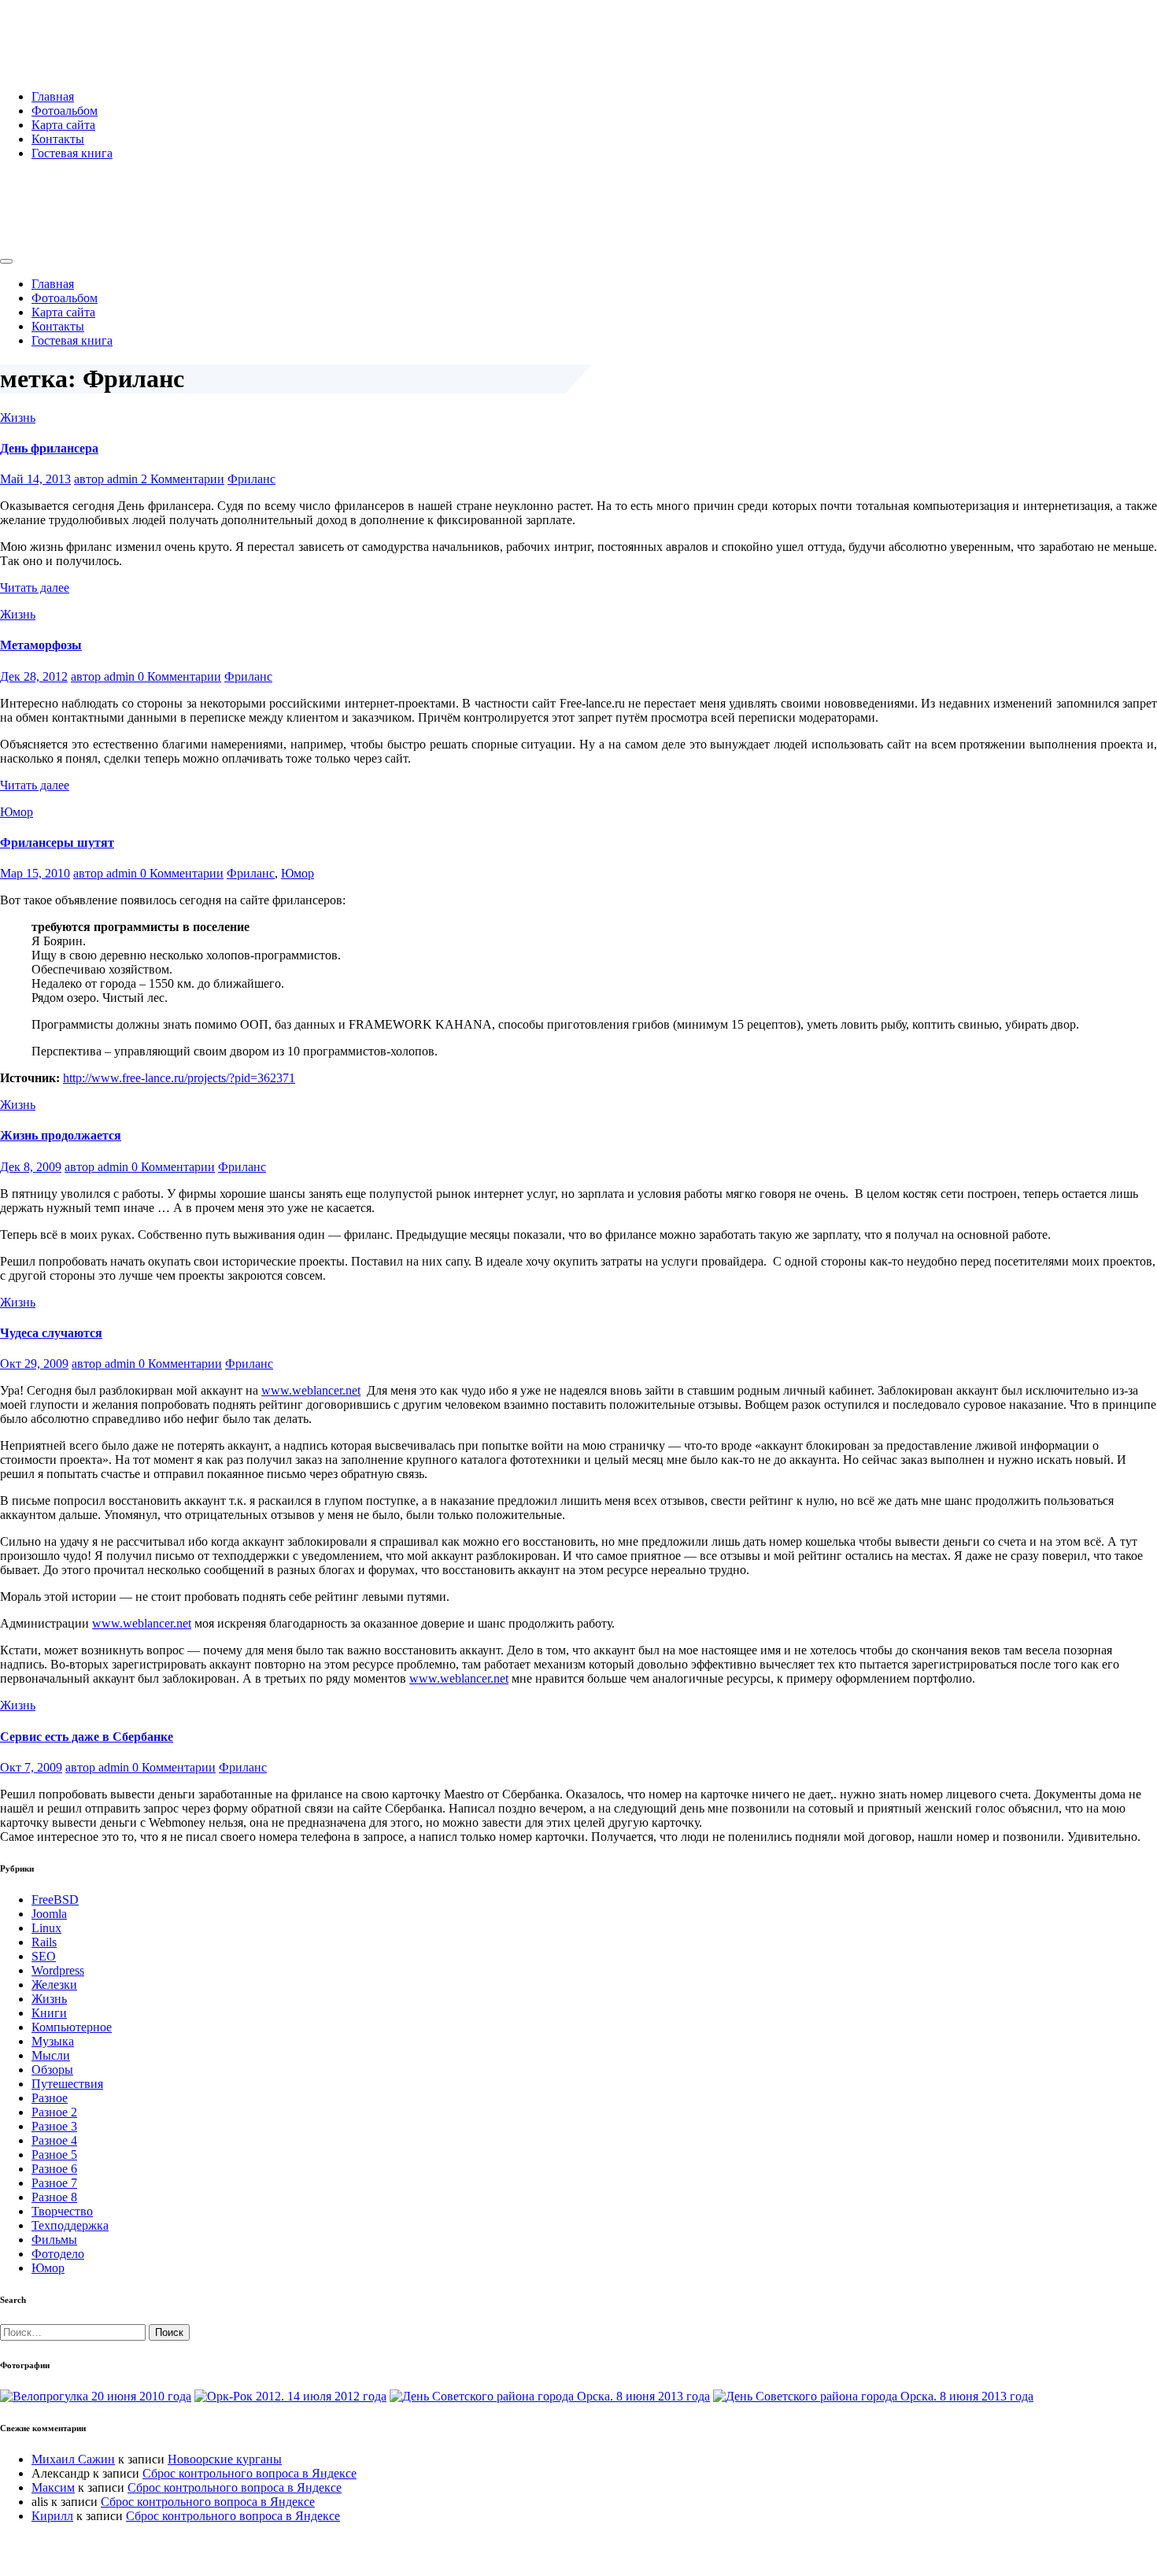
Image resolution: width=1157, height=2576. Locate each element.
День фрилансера (49, 448)
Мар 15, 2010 (35, 873)
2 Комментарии (183, 479)
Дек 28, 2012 (34, 676)
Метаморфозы (41, 645)
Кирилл (52, 2516)
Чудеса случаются (51, 1333)
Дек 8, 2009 (31, 1167)
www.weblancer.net (311, 1390)
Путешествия (67, 2084)
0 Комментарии (179, 676)
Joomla (49, 1914)
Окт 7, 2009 (31, 1767)
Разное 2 (54, 2112)
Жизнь (18, 418)
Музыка (53, 2041)
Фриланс (251, 479)
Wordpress (58, 1970)
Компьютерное (72, 2027)
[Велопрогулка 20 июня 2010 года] (96, 2396)
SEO (44, 1956)
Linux (46, 1928)
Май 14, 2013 (35, 479)
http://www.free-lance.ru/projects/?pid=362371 (179, 1078)
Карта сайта (63, 125)
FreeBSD (55, 1900)
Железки (54, 1985)
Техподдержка (70, 2225)
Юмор (17, 812)
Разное (50, 2098)
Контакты (58, 139)
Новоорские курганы (225, 2459)
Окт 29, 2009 (34, 1364)
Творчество (62, 2211)
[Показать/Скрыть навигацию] (6, 261)
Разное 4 (54, 2140)
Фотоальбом (65, 111)
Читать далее (35, 588)
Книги (49, 2013)
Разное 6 (54, 2169)
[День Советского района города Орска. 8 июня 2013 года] (550, 2396)
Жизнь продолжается (61, 1135)
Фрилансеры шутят (57, 843)
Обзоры (52, 2070)
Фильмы (54, 2240)
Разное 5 (54, 2155)
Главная (53, 96)
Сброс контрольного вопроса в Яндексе (250, 2473)
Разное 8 (54, 2197)
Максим (53, 2487)
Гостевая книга (72, 153)
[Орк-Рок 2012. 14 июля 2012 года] (290, 2396)
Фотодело (58, 2254)
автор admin (107, 479)
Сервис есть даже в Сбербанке (87, 1737)
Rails (44, 1942)
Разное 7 (54, 2183)
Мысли (51, 2055)
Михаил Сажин (73, 2459)
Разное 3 (54, 2126)
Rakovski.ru (66, 31)
